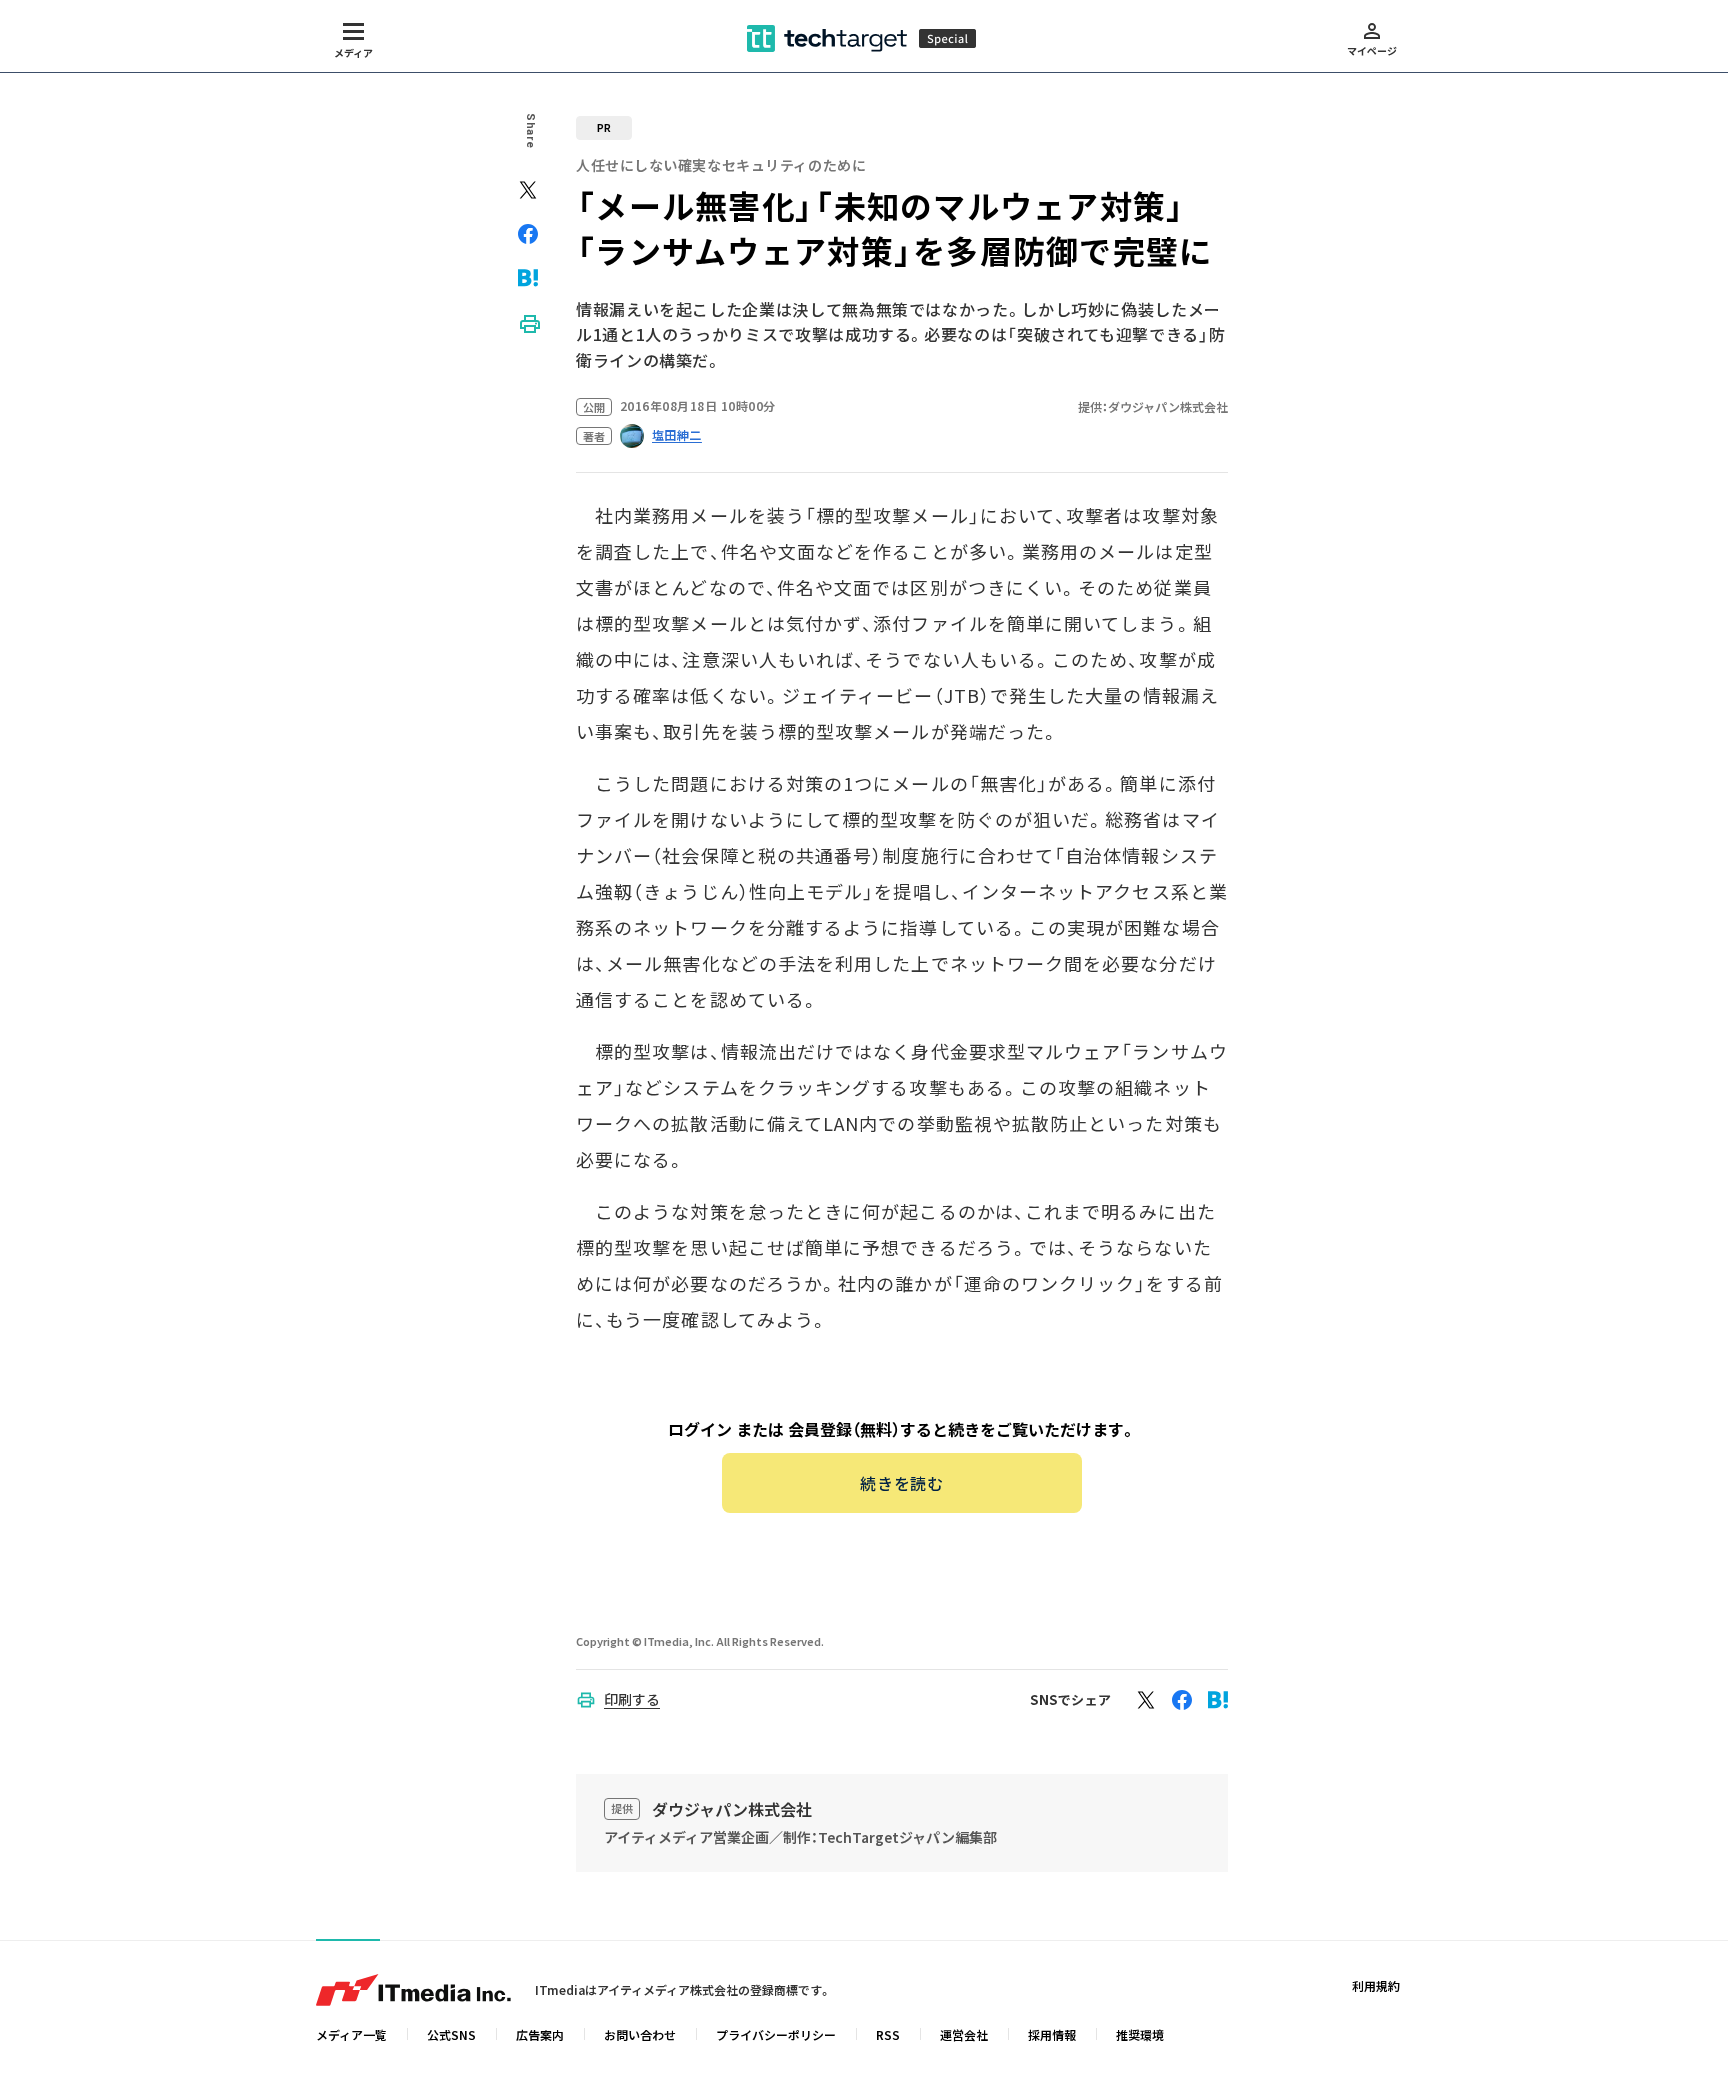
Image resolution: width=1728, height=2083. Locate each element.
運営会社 (964, 2034)
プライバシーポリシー (776, 2034)
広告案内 (540, 2034)
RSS (888, 2034)
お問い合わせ (640, 2034)
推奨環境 (1140, 2034)
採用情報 (1052, 2034)
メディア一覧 (351, 2034)
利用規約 (1376, 1985)
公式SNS (451, 2034)
